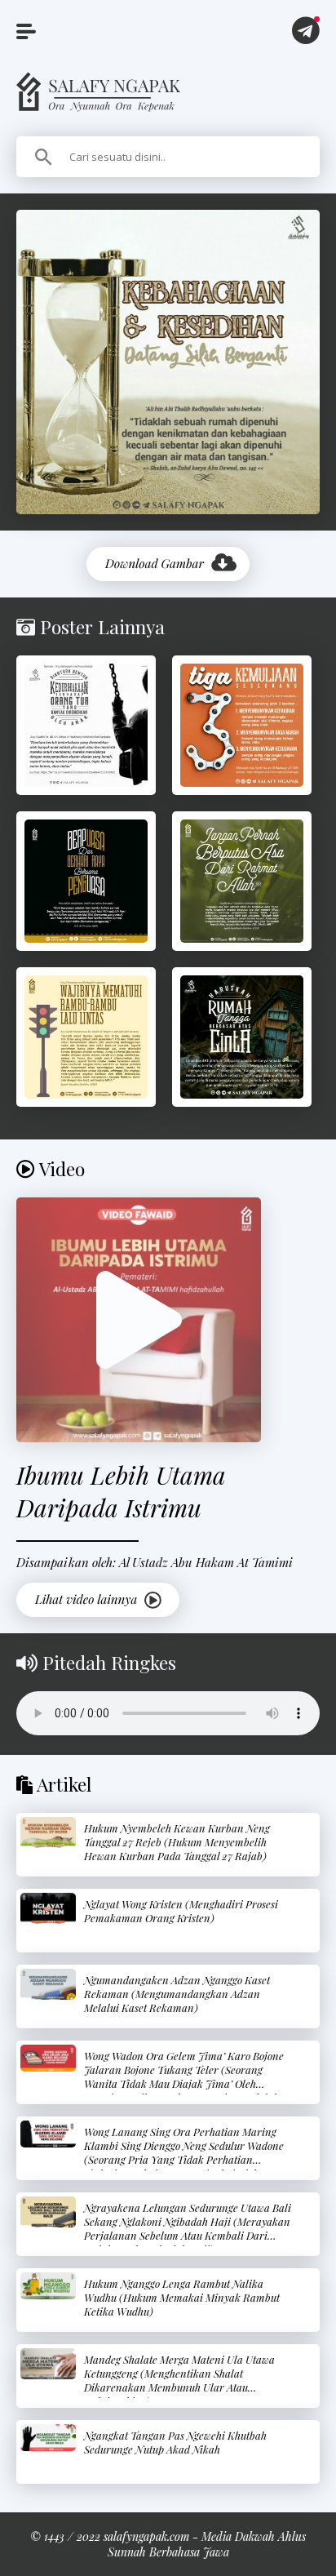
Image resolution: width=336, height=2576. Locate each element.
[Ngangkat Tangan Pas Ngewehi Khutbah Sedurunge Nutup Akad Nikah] (48, 2438)
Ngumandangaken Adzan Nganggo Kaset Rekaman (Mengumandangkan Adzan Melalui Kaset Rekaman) (177, 1994)
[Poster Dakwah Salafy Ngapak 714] (86, 725)
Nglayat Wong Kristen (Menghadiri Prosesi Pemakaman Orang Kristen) (181, 1911)
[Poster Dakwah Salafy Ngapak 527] (86, 1037)
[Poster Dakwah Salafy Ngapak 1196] (86, 881)
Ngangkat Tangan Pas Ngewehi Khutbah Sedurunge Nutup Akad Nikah (175, 2442)
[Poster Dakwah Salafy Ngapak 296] (242, 725)
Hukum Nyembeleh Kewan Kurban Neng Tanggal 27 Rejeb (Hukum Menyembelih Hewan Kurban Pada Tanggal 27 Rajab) (177, 1842)
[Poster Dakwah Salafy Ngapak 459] (242, 881)
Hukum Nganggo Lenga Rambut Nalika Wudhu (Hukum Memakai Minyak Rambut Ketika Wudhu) (182, 2297)
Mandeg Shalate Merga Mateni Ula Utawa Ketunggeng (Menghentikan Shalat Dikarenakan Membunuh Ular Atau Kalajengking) (179, 2380)
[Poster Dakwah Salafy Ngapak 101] (242, 1037)
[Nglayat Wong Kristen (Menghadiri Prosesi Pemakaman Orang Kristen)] (48, 1908)
